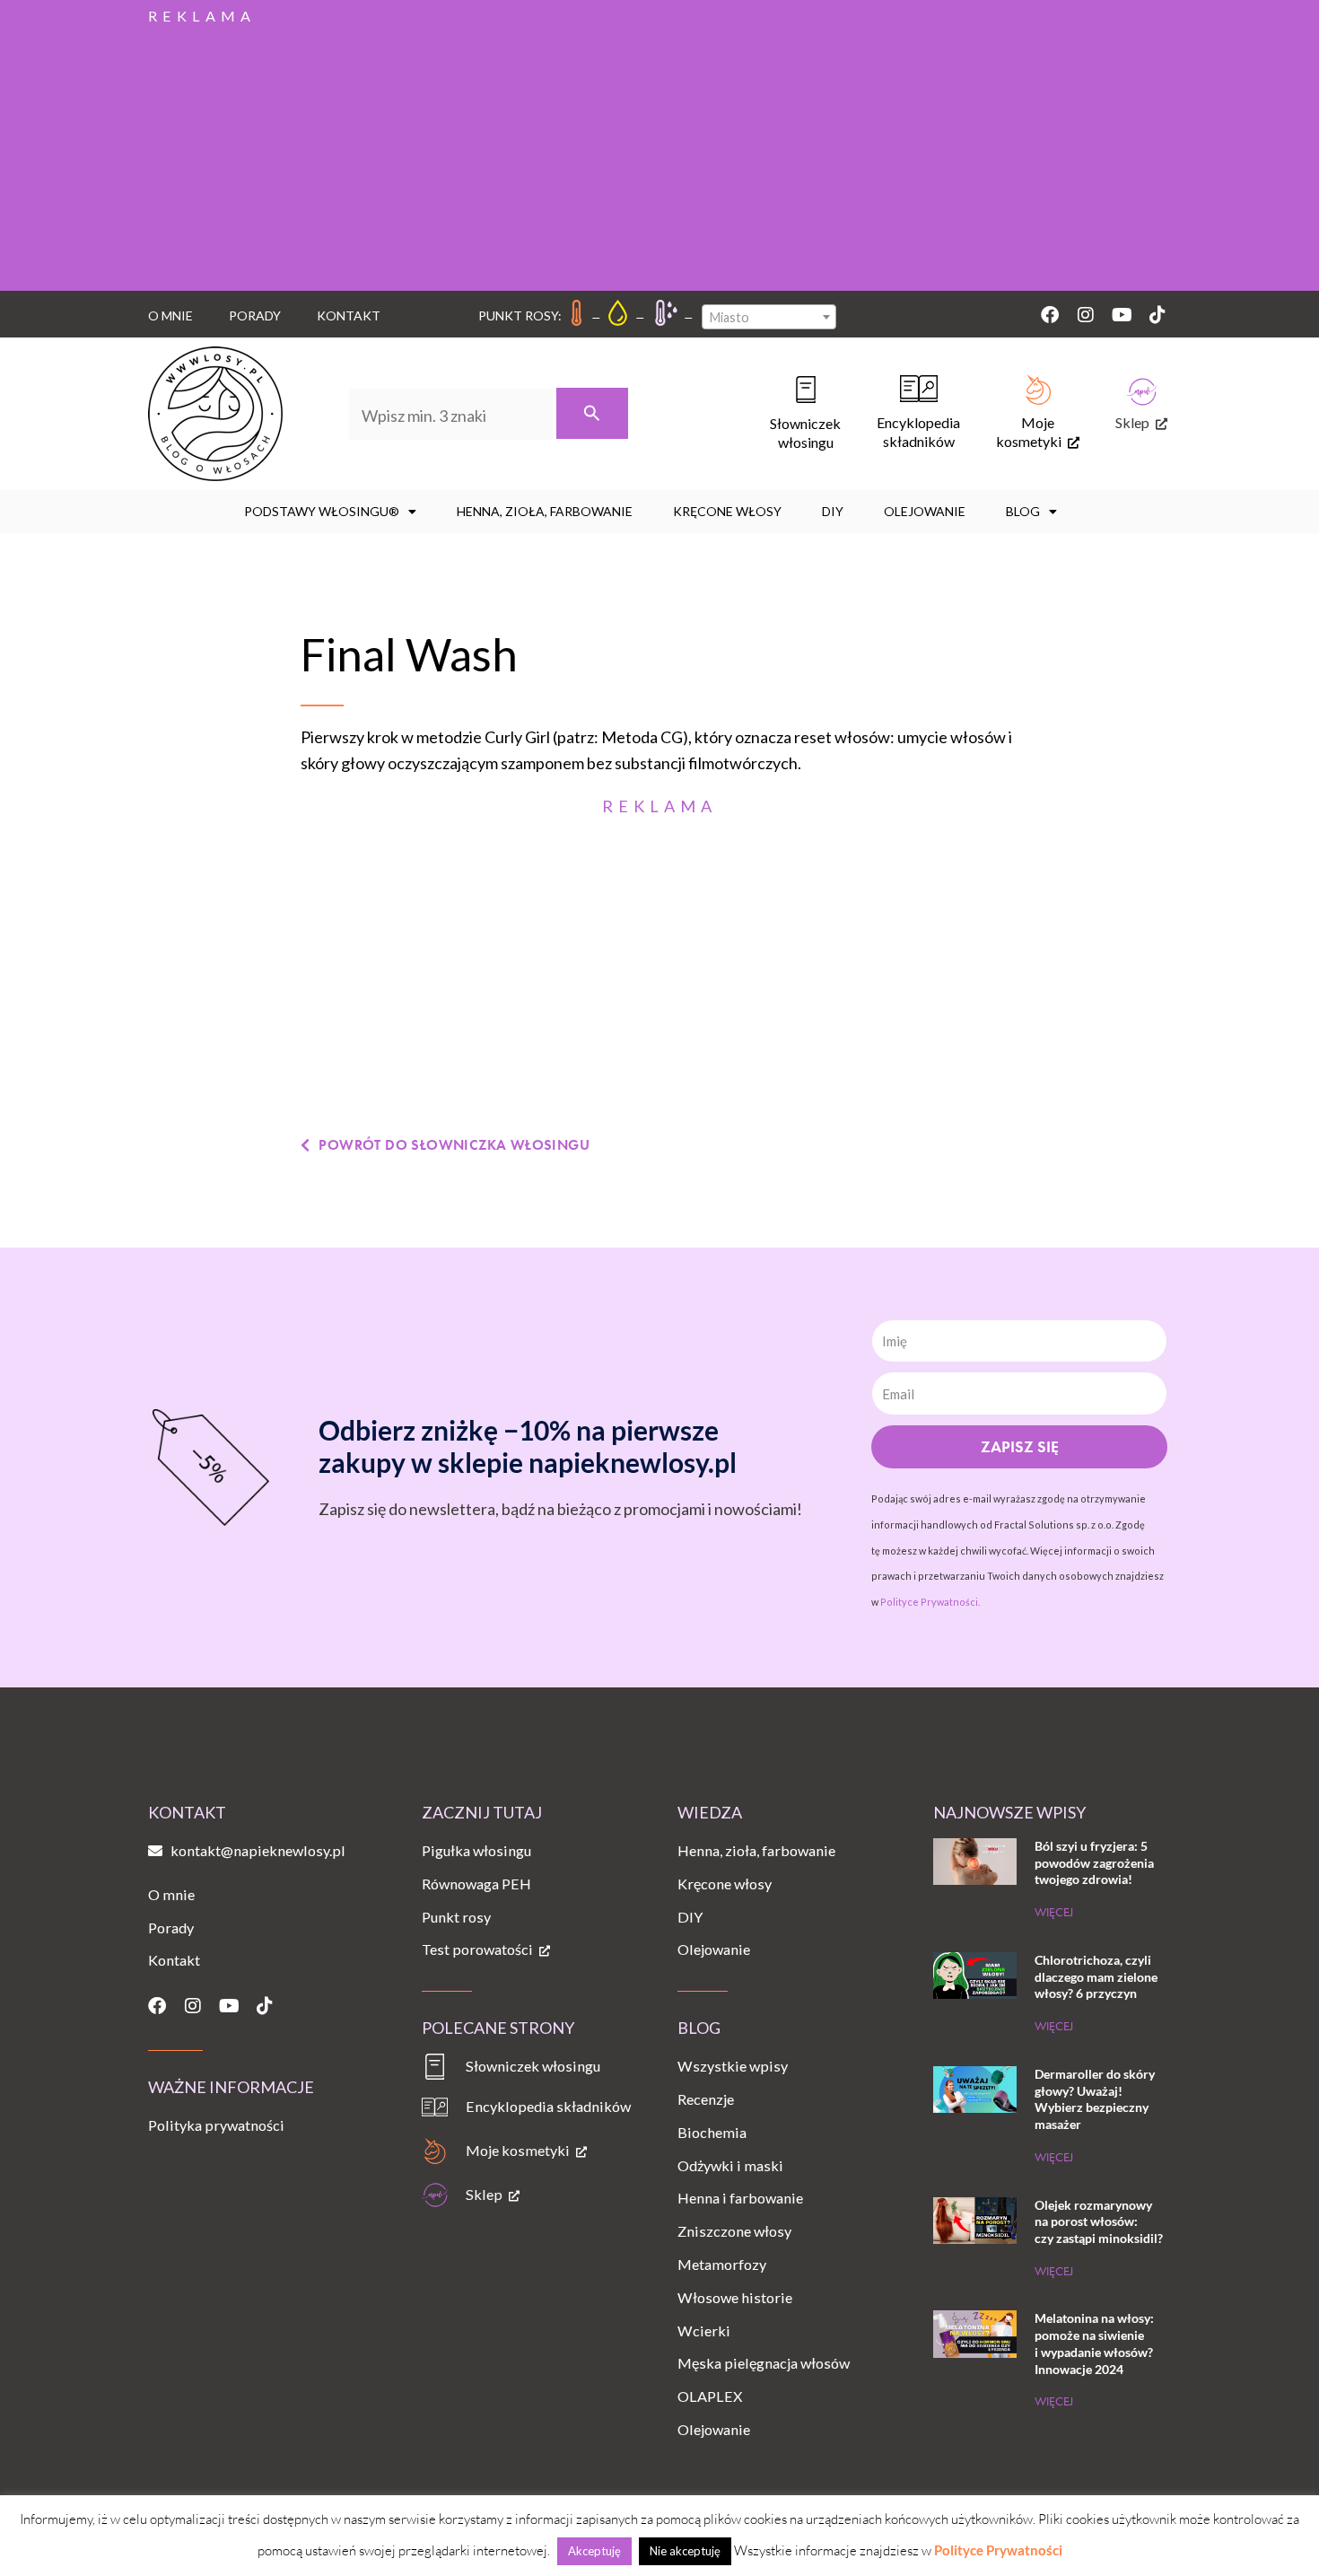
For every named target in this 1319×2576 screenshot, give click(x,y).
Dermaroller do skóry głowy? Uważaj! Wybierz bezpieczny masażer (1095, 2099)
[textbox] (769, 318)
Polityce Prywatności (998, 2550)
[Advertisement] (659, 156)
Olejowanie (925, 511)
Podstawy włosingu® (322, 511)
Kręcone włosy (727, 511)
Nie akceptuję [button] (685, 2551)
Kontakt (349, 315)
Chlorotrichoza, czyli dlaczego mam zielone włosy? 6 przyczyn (1096, 1976)
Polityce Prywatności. (930, 1602)
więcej (1054, 1912)
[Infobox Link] (787, 414)
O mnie (170, 315)
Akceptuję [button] (594, 2551)
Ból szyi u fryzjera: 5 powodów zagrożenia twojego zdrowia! (1094, 1862)
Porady (255, 315)
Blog (1023, 511)
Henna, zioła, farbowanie (545, 511)
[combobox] (769, 317)
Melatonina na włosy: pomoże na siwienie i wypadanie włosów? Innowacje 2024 (1094, 2343)
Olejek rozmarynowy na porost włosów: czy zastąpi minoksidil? (1099, 2221)
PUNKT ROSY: (520, 315)
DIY (833, 511)
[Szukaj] (592, 413)
